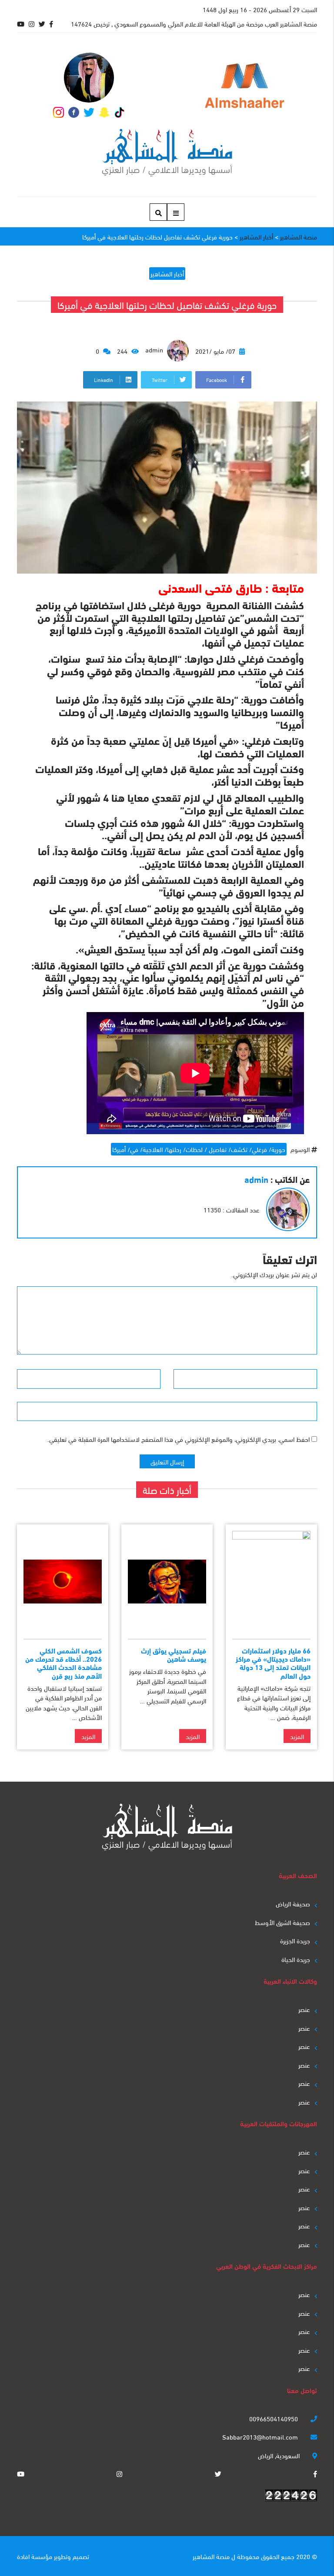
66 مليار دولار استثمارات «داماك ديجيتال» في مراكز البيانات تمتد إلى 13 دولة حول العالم (273, 1663)
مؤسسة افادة (35, 2556)
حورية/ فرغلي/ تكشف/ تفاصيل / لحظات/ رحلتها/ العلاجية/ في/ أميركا (199, 1149)
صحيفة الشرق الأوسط (282, 1922)
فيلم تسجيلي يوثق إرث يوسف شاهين (174, 1654)
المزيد (297, 1736)
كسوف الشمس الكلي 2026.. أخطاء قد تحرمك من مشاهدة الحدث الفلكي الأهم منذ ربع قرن (63, 1663)
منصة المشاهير (211, 2556)
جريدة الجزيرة (295, 1940)
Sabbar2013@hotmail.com (261, 2437)
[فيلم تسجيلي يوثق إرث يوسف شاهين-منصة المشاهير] (167, 1582)
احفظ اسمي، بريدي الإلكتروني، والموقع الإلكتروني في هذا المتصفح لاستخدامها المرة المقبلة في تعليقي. (179, 1439)
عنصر (304, 2009)
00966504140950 (274, 2418)
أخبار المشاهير (167, 273)
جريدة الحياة (296, 1959)
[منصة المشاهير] (167, 153)
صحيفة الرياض (293, 1903)
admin (155, 349)
